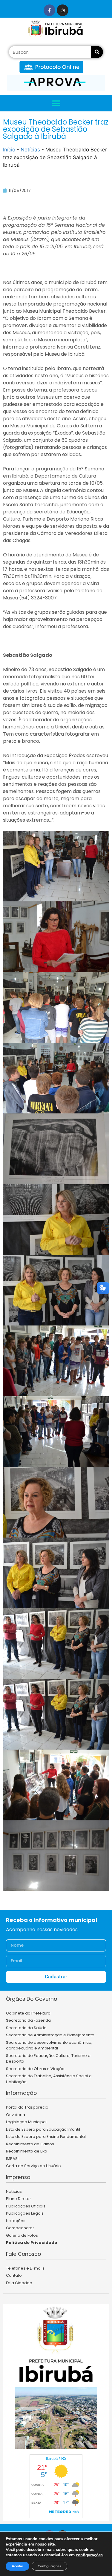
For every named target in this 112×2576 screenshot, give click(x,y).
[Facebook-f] (49, 10)
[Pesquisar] (97, 52)
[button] (56, 103)
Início (9, 150)
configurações (89, 2555)
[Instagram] (63, 10)
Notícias (30, 150)
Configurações (49, 2566)
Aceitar (17, 2566)
